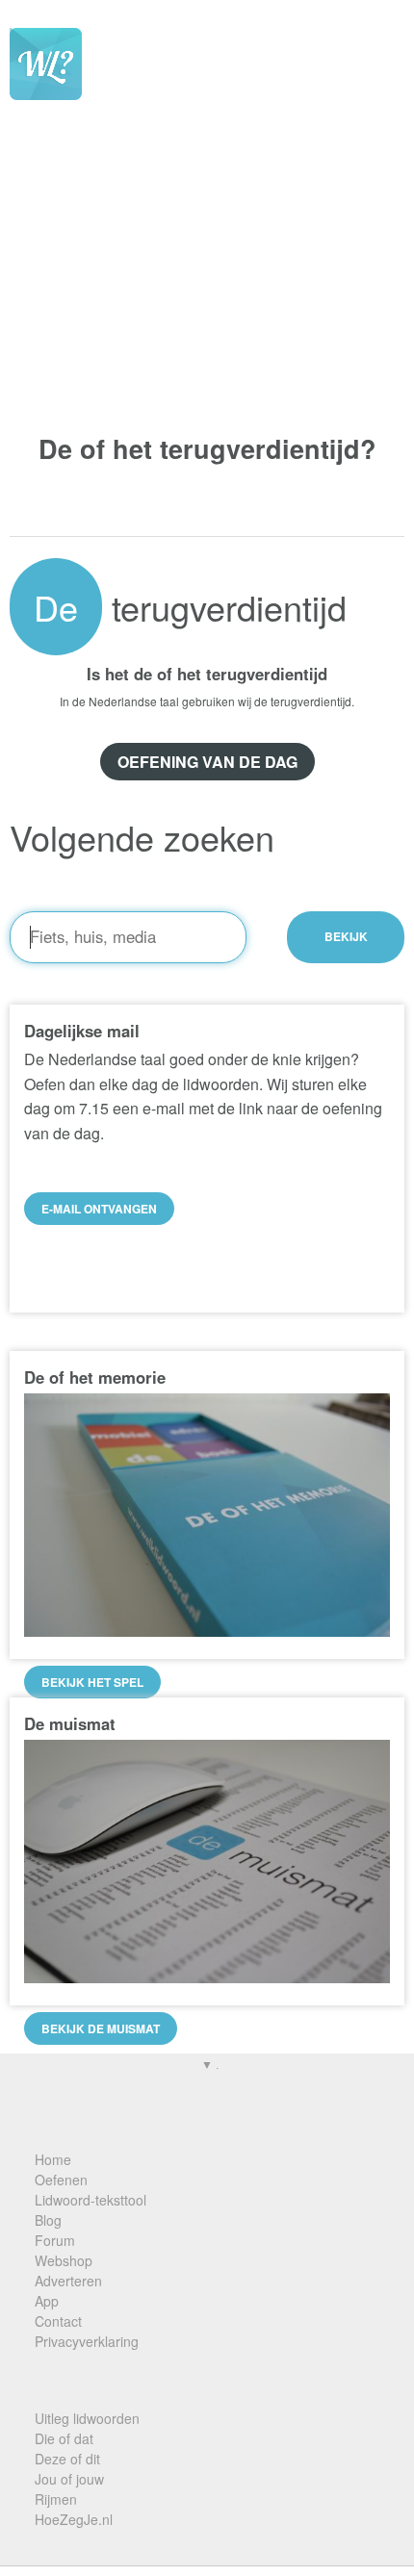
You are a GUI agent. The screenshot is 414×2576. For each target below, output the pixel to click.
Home (53, 2159)
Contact (58, 2321)
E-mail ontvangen (99, 1209)
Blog (48, 2220)
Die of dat (64, 2438)
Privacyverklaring (87, 2341)
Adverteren (68, 2281)
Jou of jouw (69, 2479)
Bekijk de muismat (101, 2028)
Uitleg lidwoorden (87, 2418)
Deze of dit (67, 2459)
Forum (55, 2240)
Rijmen (56, 2499)
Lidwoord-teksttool (91, 2200)
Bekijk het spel (92, 1682)
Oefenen (61, 2180)
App (47, 2301)
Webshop (64, 2260)
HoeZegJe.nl (74, 2519)
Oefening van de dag (207, 762)
